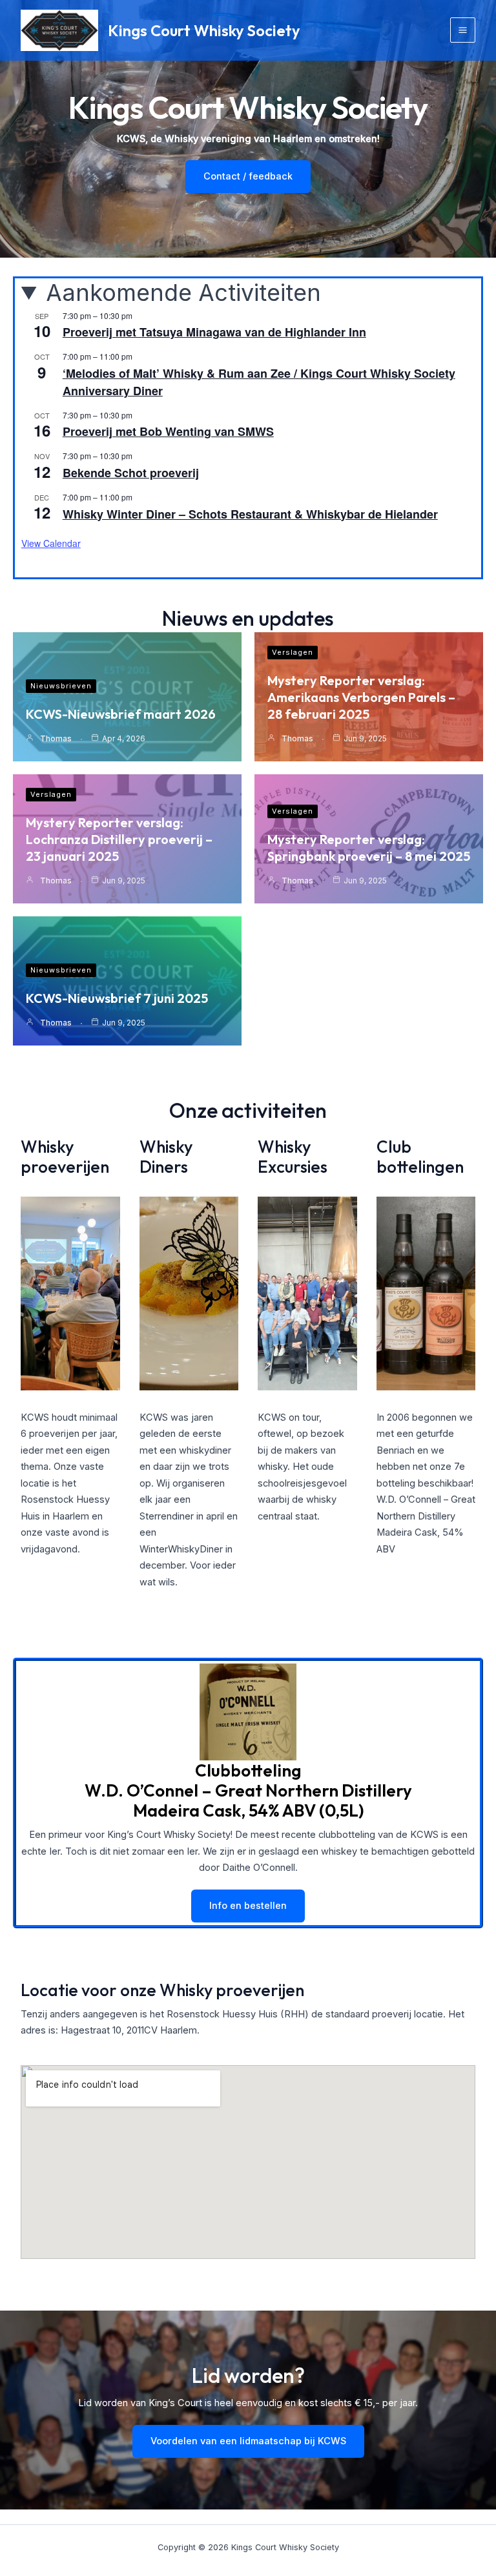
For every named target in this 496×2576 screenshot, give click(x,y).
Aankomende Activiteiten (183, 293)
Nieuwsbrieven (61, 686)
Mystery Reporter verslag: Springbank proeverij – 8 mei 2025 (369, 848)
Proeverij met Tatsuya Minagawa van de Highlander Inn (214, 332)
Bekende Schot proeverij (131, 473)
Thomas (56, 738)
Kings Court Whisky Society (204, 30)
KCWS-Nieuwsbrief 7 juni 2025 (117, 998)
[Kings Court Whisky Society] (59, 31)
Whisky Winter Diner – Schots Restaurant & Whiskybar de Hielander (250, 514)
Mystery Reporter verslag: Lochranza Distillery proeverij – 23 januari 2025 (119, 839)
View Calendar (51, 543)
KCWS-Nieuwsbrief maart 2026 (121, 714)
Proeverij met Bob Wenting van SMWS (168, 431)
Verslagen (293, 652)
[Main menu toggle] (463, 30)
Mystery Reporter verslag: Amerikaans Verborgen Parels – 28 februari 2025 (361, 697)
